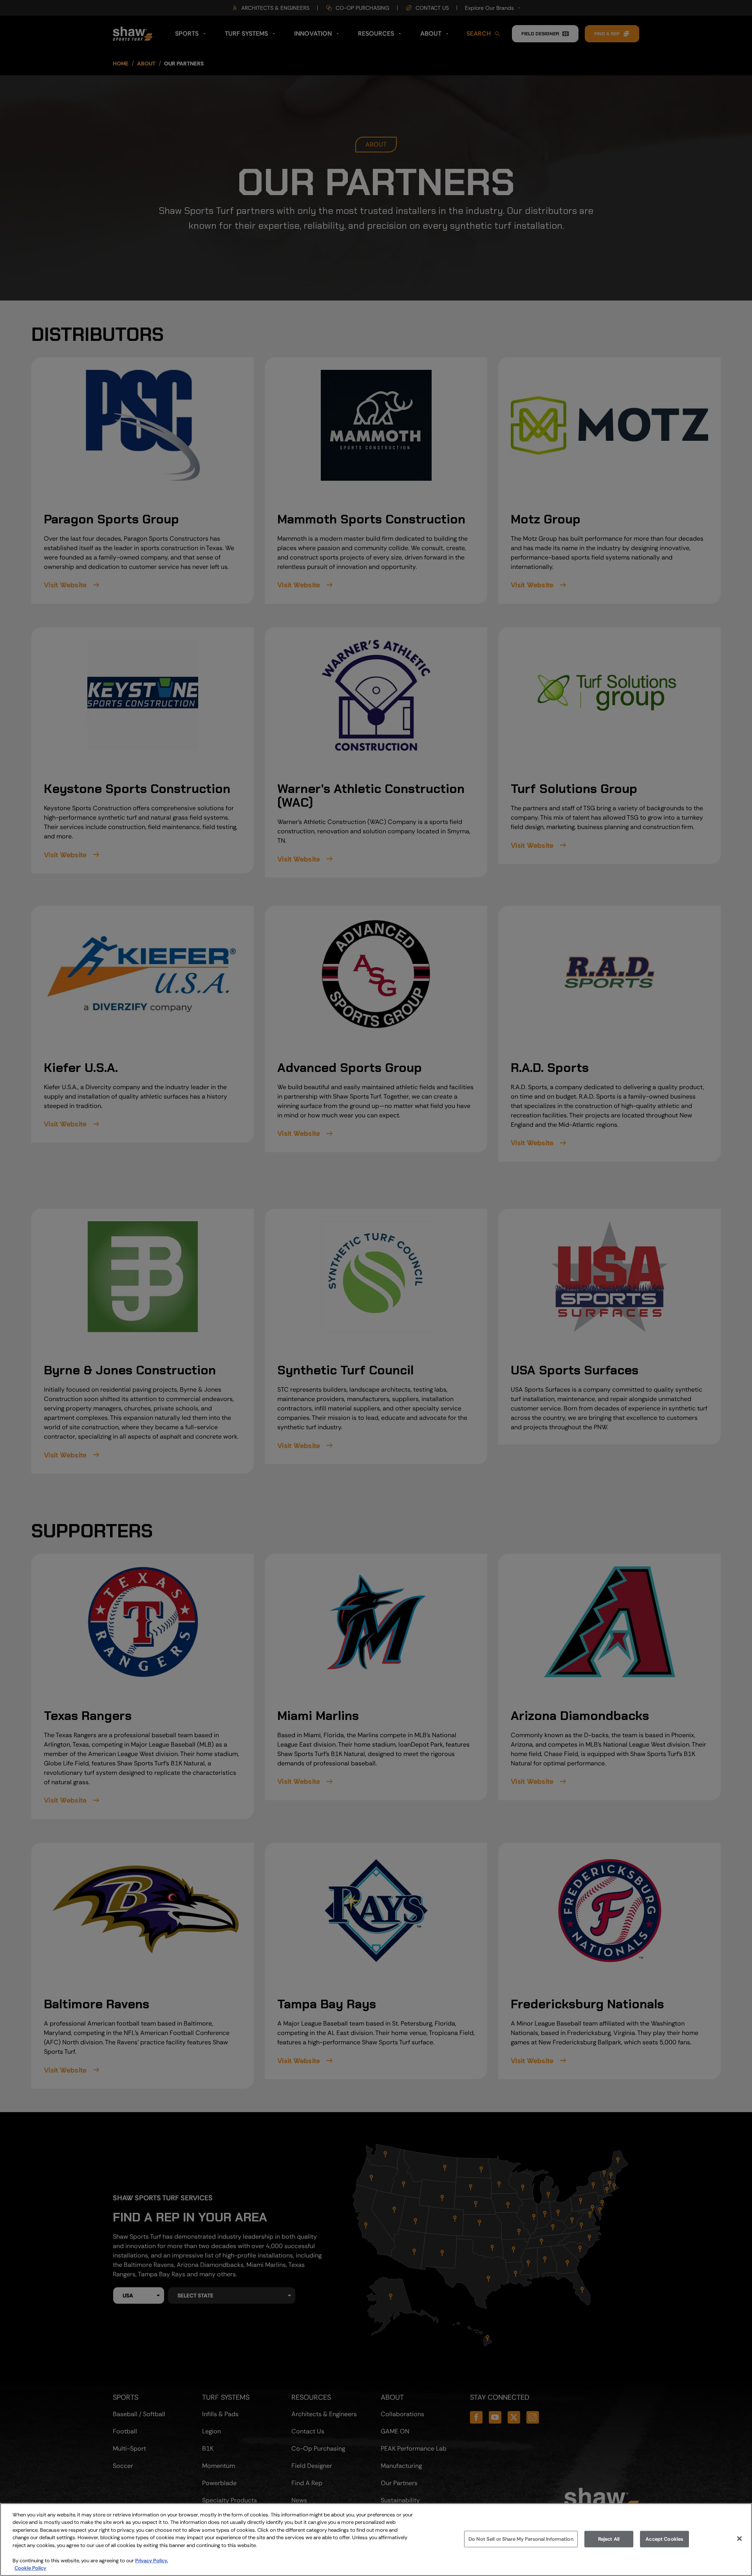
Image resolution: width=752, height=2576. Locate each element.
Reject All (609, 2539)
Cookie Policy (30, 2568)
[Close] (739, 2538)
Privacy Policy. (152, 2561)
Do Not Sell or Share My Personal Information (521, 2539)
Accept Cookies (664, 2539)
